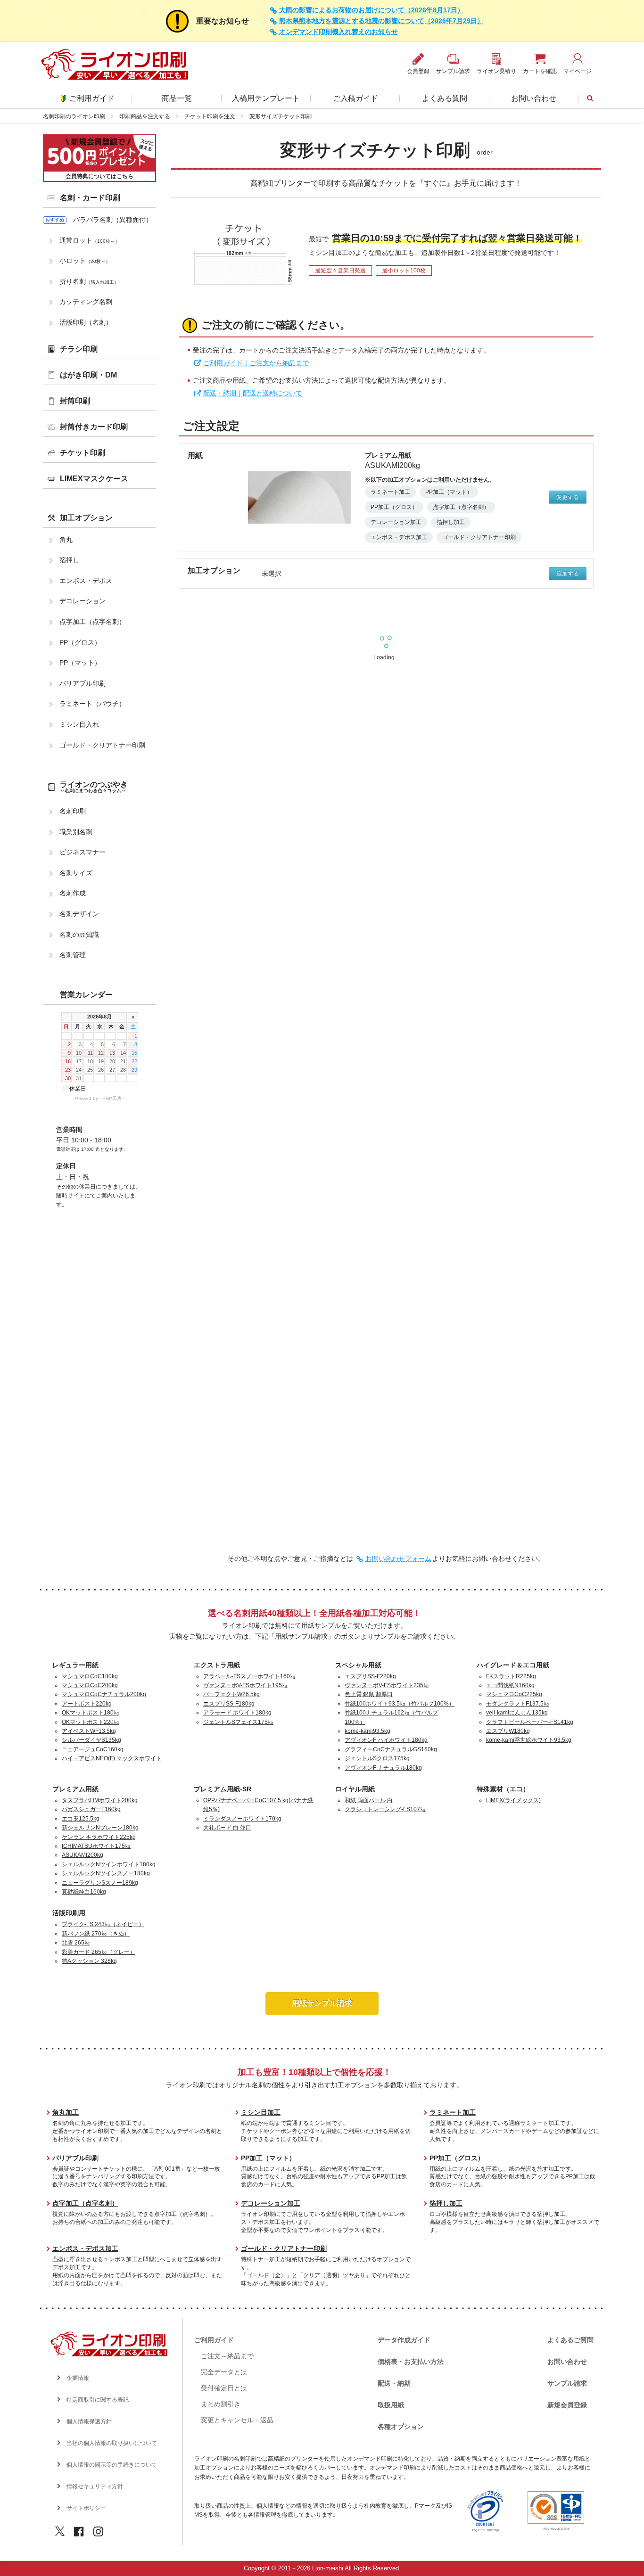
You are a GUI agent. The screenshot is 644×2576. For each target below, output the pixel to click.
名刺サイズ (76, 873)
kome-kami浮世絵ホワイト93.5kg (529, 1740)
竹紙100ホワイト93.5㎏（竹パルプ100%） (400, 1704)
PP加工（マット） (268, 2158)
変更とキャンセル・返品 (237, 2420)
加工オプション (86, 518)
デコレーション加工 (271, 2203)
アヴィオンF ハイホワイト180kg (386, 1740)
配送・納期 (394, 2383)
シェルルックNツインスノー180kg (106, 1873)
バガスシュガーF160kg (91, 1809)
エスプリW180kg (508, 1731)
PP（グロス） (80, 642)
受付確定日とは (224, 2388)
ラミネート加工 (453, 2112)
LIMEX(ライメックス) (513, 1800)
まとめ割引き (221, 2404)
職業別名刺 (76, 832)
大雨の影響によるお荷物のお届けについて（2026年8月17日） (372, 10)
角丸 (66, 540)
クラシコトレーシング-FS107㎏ (385, 1809)
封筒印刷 (75, 401)
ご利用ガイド (92, 98)
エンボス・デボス (86, 581)
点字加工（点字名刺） (92, 622)
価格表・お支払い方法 (411, 2362)
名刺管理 (73, 955)
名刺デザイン (79, 914)
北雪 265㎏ (76, 1943)
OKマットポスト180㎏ (91, 1713)
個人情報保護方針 (89, 2421)
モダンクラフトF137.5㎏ (518, 1704)
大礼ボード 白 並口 (227, 1828)
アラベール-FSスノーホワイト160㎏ (249, 1676)
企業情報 (78, 2378)
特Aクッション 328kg (89, 1961)
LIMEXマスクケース (94, 479)
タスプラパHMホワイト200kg (100, 1800)
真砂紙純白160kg (84, 1892)
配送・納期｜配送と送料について (253, 393)
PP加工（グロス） (457, 2158)
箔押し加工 (446, 2203)
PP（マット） (80, 663)
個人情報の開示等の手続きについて (112, 2465)
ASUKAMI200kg (83, 1855)
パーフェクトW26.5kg (231, 1694)
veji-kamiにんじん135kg (517, 1713)
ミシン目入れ (79, 724)
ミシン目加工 (261, 2112)
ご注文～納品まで (227, 2356)
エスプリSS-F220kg (370, 1676)
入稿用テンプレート (266, 98)
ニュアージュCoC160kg (93, 1749)
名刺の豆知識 (79, 935)
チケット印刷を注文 (210, 116)
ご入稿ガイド (355, 98)
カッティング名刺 (86, 302)
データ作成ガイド (404, 2340)
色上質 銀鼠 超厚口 (369, 1694)
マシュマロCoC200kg (90, 1685)
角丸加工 (66, 2112)
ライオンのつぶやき (94, 787)
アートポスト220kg (87, 1704)
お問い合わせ (534, 98)
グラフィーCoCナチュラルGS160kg (391, 1749)
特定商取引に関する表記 (98, 2400)
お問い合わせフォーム (398, 1559)
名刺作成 (73, 893)
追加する (568, 574)
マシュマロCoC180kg (90, 1676)
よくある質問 (445, 98)
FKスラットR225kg (511, 1676)
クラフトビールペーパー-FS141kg (530, 1722)
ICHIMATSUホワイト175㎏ (96, 1846)
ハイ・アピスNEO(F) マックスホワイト (112, 1758)
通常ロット (90, 240)
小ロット (85, 261)
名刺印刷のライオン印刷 (74, 116)
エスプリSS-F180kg (229, 1704)
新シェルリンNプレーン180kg (100, 1828)
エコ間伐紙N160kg (510, 1685)
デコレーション (83, 601)
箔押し (69, 560)
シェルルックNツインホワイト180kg (109, 1864)
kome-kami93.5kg (367, 1731)
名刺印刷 (73, 811)
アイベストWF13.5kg (89, 1731)
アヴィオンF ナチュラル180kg (383, 1768)
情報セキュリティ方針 (95, 2486)
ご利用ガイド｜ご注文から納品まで (256, 363)
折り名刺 (89, 281)
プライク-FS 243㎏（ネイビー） (103, 1924)
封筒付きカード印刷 (94, 427)
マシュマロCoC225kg (514, 1694)
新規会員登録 (567, 2405)
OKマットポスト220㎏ (91, 1722)
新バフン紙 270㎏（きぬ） (96, 1934)
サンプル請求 (567, 2383)
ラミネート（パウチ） (92, 704)
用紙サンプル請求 (322, 2003)
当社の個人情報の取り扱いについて (112, 2443)
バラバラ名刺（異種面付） (113, 220)
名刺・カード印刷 (90, 198)
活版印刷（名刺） (86, 322)
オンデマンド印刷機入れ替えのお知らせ (339, 32)
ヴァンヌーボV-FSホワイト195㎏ (245, 1685)
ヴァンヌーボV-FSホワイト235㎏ (387, 1685)
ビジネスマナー (83, 852)
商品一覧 (177, 98)
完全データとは (224, 2372)
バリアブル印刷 (83, 683)
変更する (568, 497)
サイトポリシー (86, 2508)
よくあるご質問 (570, 2340)
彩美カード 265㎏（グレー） (99, 1952)
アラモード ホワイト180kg (237, 1713)
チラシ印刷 (79, 349)
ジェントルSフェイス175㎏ (238, 1722)
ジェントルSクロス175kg (377, 1758)
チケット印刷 (83, 453)
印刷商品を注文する (145, 116)
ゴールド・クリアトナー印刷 (102, 745)
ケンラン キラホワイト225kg (99, 1837)
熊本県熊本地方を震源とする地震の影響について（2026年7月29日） (381, 21)
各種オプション (401, 2427)
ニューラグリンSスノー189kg (100, 1883)
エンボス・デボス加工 (85, 2248)
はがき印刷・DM (88, 375)
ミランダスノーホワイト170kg (242, 1819)
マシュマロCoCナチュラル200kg (104, 1694)
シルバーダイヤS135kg (91, 1740)
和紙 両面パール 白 (369, 1800)
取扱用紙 (391, 2405)
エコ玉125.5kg (81, 1819)
